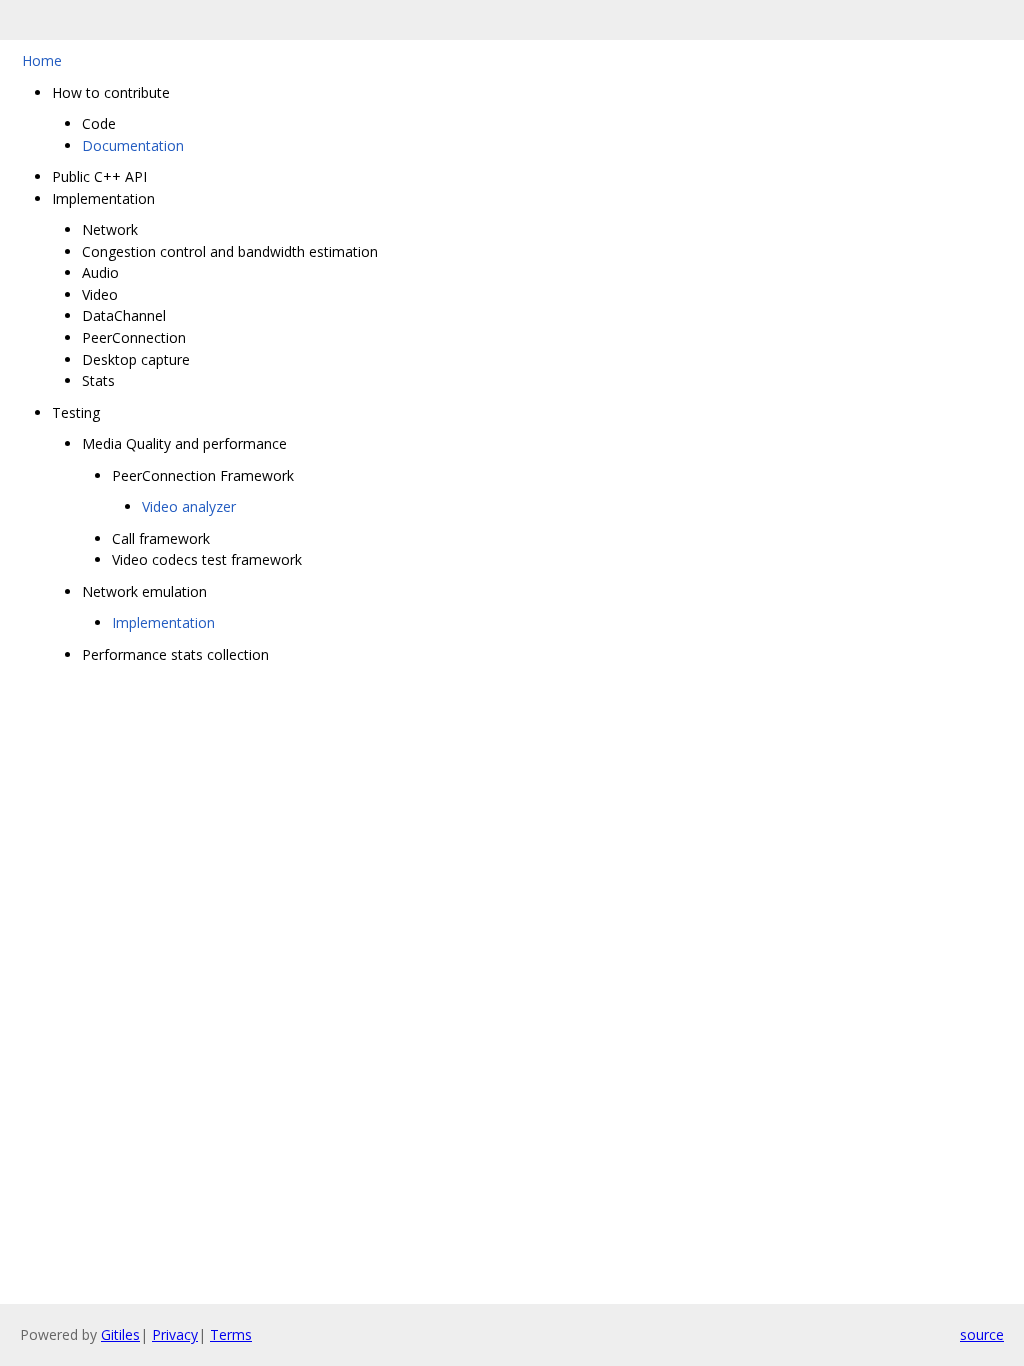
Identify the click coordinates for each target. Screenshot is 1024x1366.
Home (42, 60)
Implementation (163, 622)
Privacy (175, 1334)
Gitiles (120, 1334)
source (982, 1334)
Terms (231, 1334)
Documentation (133, 145)
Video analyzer (189, 506)
